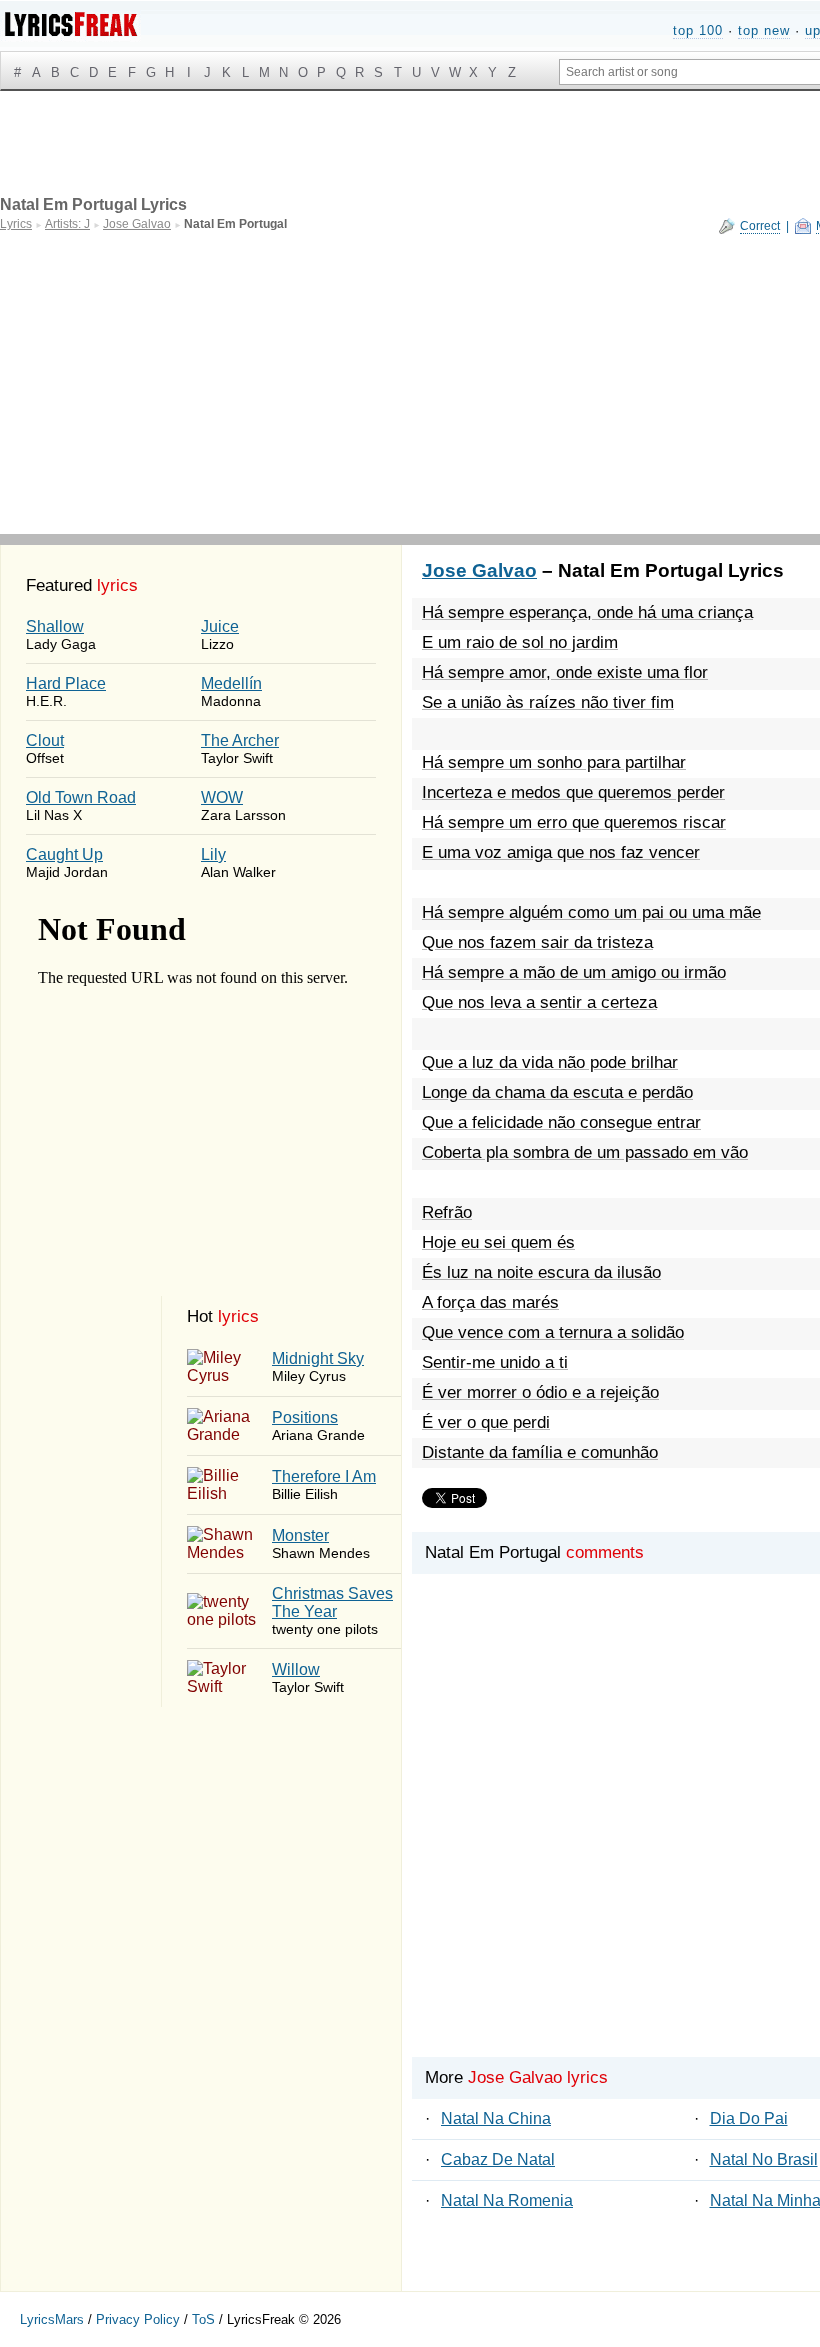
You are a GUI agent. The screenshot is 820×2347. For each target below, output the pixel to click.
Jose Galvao (479, 570)
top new (764, 30)
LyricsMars (52, 2319)
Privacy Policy (138, 2319)
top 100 (698, 30)
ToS (203, 2319)
